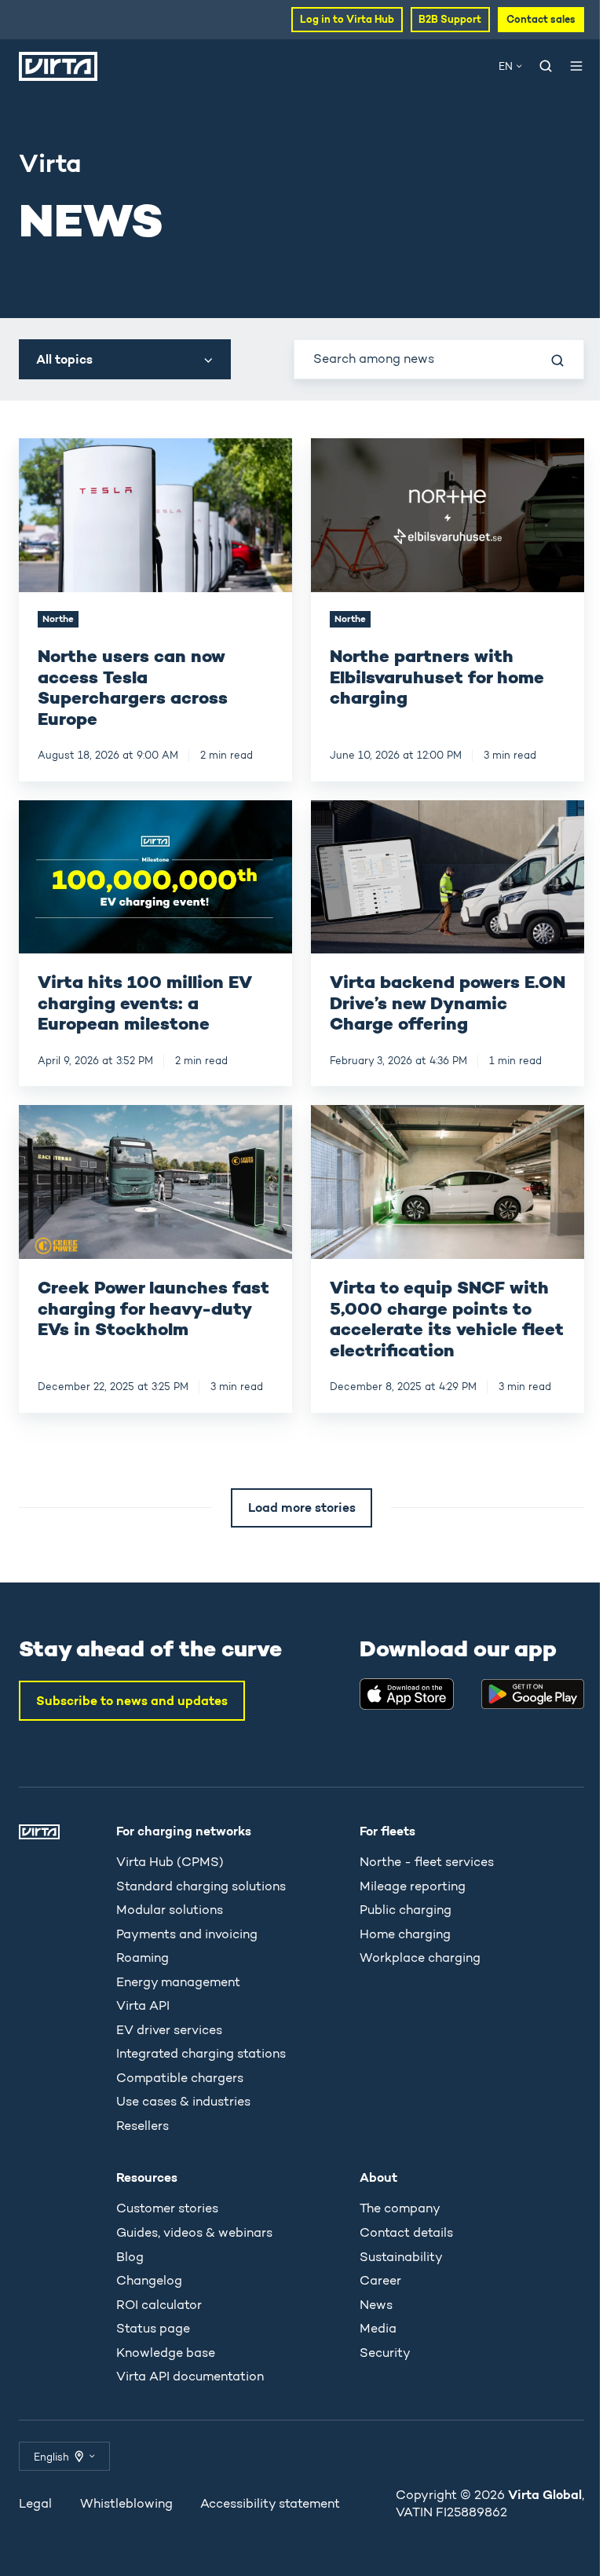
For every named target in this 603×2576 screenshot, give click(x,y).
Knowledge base (166, 2353)
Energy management (178, 1982)
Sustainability (401, 2257)
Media (378, 2328)
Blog (130, 2257)
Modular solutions (170, 1910)
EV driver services (169, 2030)
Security (385, 2353)
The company (400, 2208)
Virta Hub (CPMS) (170, 1862)
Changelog (149, 2280)
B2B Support (450, 19)
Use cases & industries (183, 2101)
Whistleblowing (126, 2503)
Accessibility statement (270, 2503)
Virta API (143, 2005)
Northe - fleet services (427, 1862)
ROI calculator (159, 2305)
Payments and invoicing (187, 1934)
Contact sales (541, 19)
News (376, 2305)
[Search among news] (557, 360)
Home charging (405, 1934)
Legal (35, 2503)
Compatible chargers (180, 2078)
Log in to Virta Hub (347, 19)
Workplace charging (420, 1958)
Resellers (143, 2126)
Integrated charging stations (201, 2053)
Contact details (406, 2232)
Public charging (406, 1910)
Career (380, 2280)
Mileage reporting (413, 1886)
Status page (153, 2328)
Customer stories (167, 2208)
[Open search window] (546, 66)
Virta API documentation (190, 2376)
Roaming (143, 1958)
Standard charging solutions (201, 1886)
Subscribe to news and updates (132, 1700)
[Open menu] (576, 66)
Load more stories (302, 1507)
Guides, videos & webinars (194, 2232)
